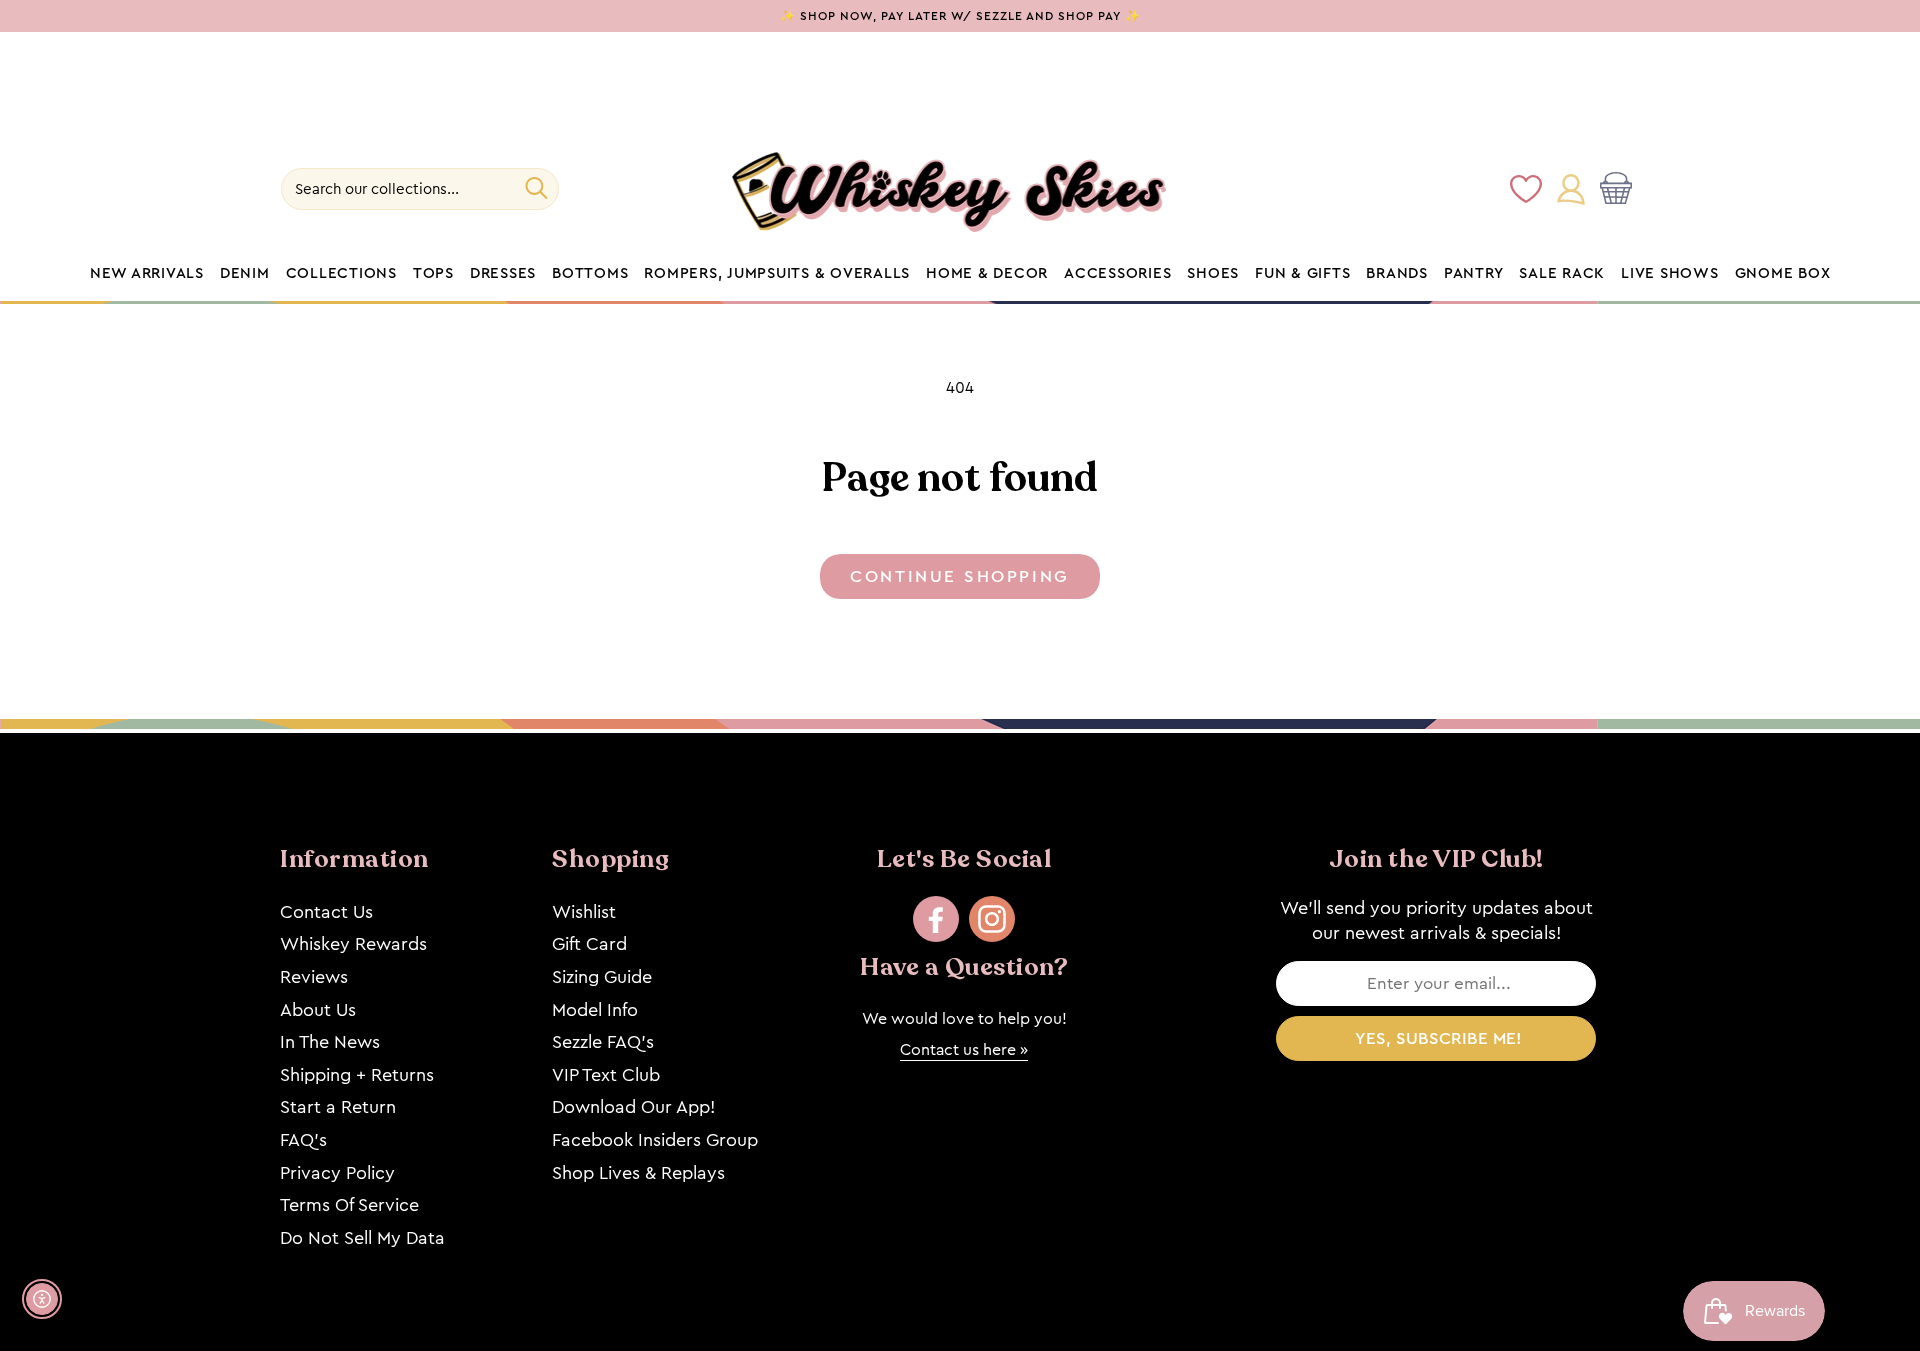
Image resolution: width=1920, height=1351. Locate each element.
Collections (341, 274)
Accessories (1117, 274)
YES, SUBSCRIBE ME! (1438, 1038)
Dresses (503, 274)
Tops (433, 274)
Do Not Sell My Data (362, 1238)
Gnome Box (1783, 274)
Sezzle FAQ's (603, 1042)
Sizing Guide (602, 977)
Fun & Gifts (1302, 274)
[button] (1620, 189)
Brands (1397, 274)
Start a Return (338, 1107)
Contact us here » (964, 1049)
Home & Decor (987, 274)
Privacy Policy (337, 1173)
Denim (245, 274)
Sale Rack (1562, 274)
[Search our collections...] (536, 188)
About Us (318, 1010)
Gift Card (589, 944)
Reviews (314, 977)
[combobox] (420, 189)
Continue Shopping (959, 576)
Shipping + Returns (357, 1075)
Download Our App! (633, 1107)
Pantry (1474, 274)
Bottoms (590, 274)
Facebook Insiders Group (655, 1140)
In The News (330, 1042)
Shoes (1213, 274)
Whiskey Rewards (353, 944)
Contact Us (326, 912)
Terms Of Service (349, 1205)
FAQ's (303, 1140)
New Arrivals (147, 274)
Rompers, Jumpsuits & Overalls (777, 274)
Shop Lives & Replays (638, 1173)
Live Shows (1670, 274)
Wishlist (584, 912)
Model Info (595, 1010)
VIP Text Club (606, 1075)
